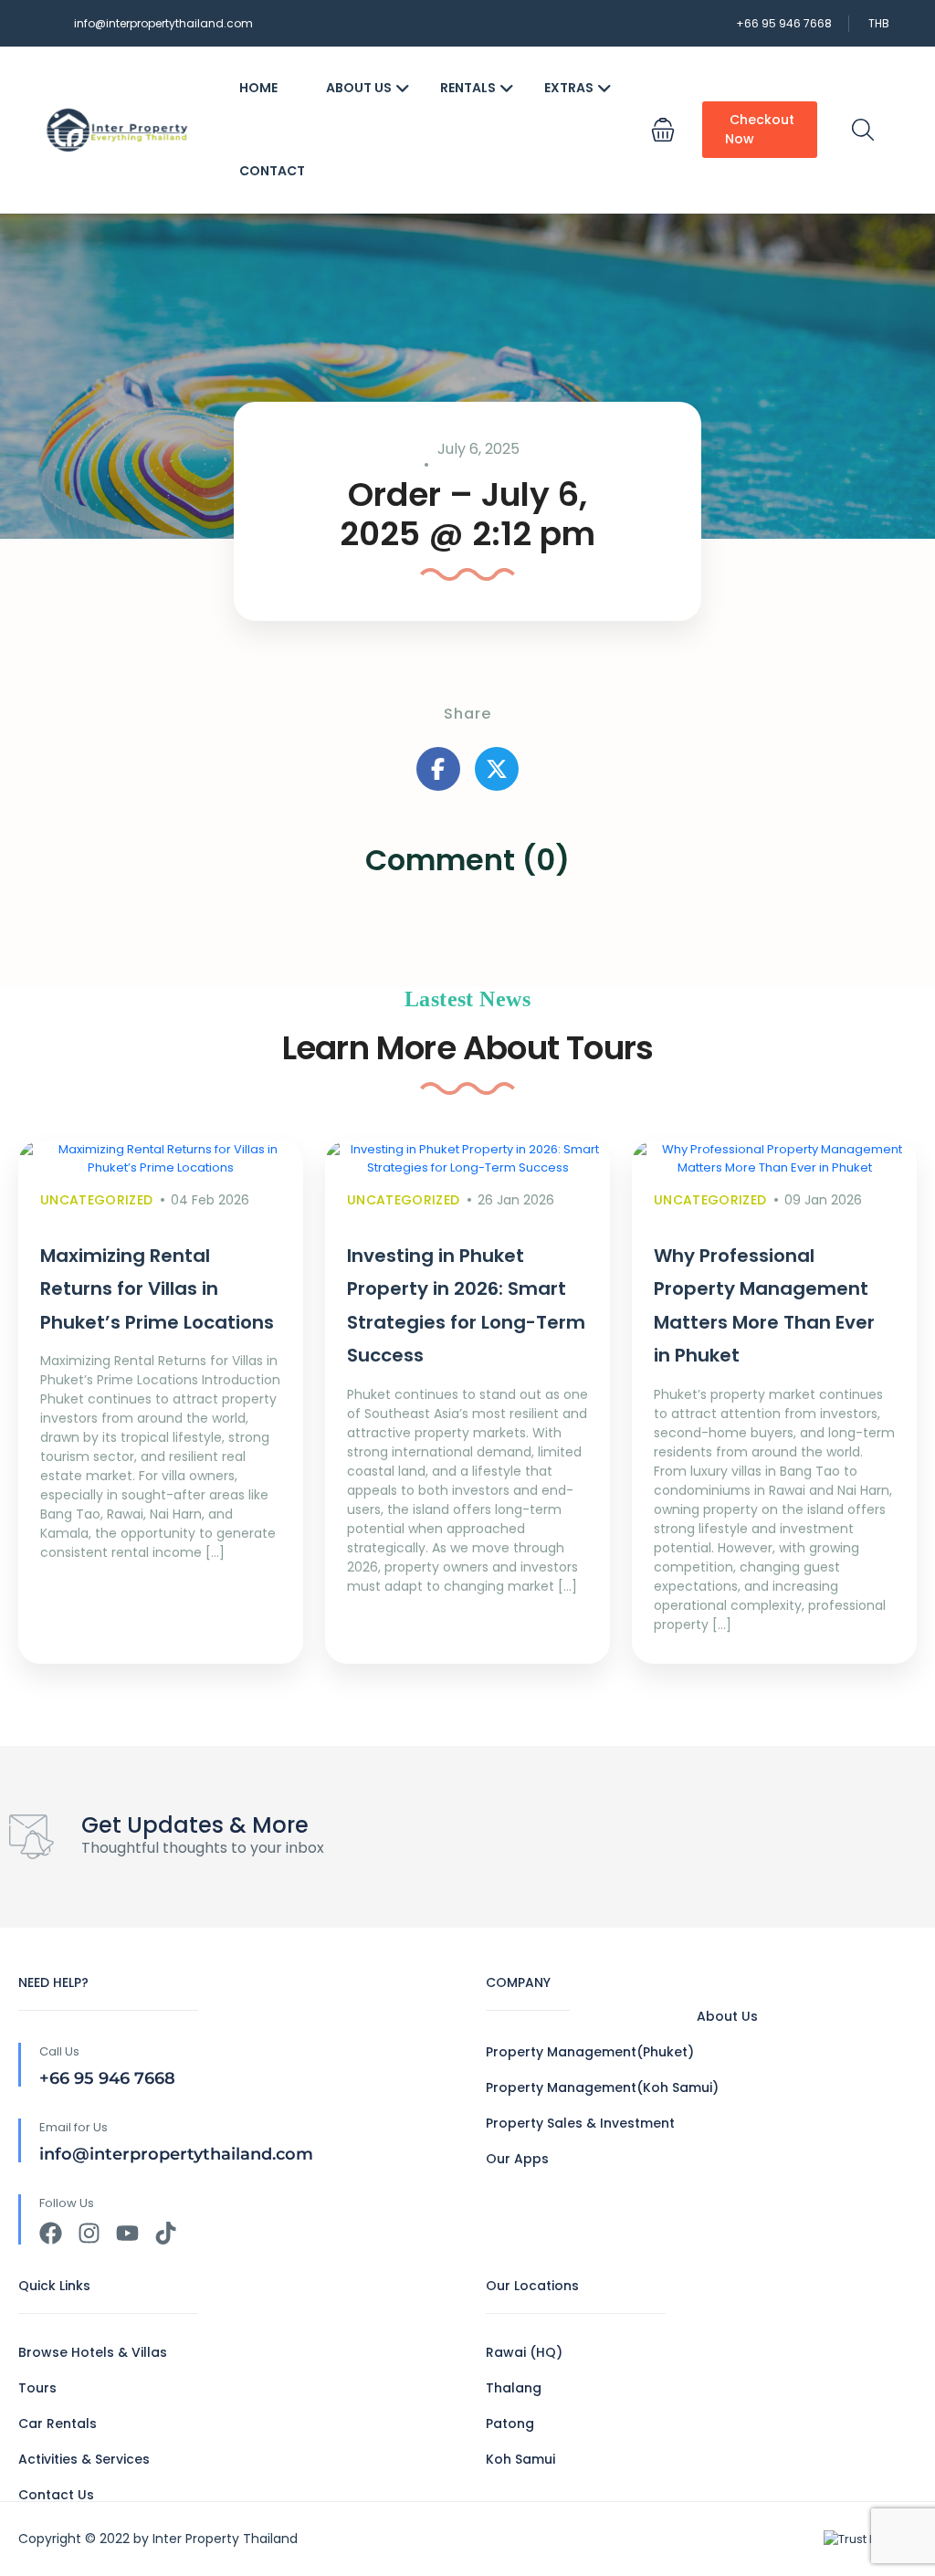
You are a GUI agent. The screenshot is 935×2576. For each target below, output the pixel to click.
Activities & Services (84, 2459)
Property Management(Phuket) (590, 2052)
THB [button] (879, 23)
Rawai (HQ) (524, 2352)
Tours (37, 2388)
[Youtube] (127, 2233)
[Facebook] (51, 2233)
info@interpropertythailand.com (163, 23)
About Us (359, 88)
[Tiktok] (166, 2233)
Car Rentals (58, 2424)
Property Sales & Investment (580, 2123)
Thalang (514, 2388)
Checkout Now (760, 129)
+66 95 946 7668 (784, 23)
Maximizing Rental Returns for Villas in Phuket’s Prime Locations (157, 1289)
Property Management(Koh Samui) (602, 2087)
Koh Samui (520, 2459)
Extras (569, 88)
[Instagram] (89, 2233)
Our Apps (517, 2159)
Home (258, 88)
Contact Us (56, 2495)
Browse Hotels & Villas (93, 2352)
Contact (272, 171)
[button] (663, 130)
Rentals (468, 88)
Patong (510, 2424)
